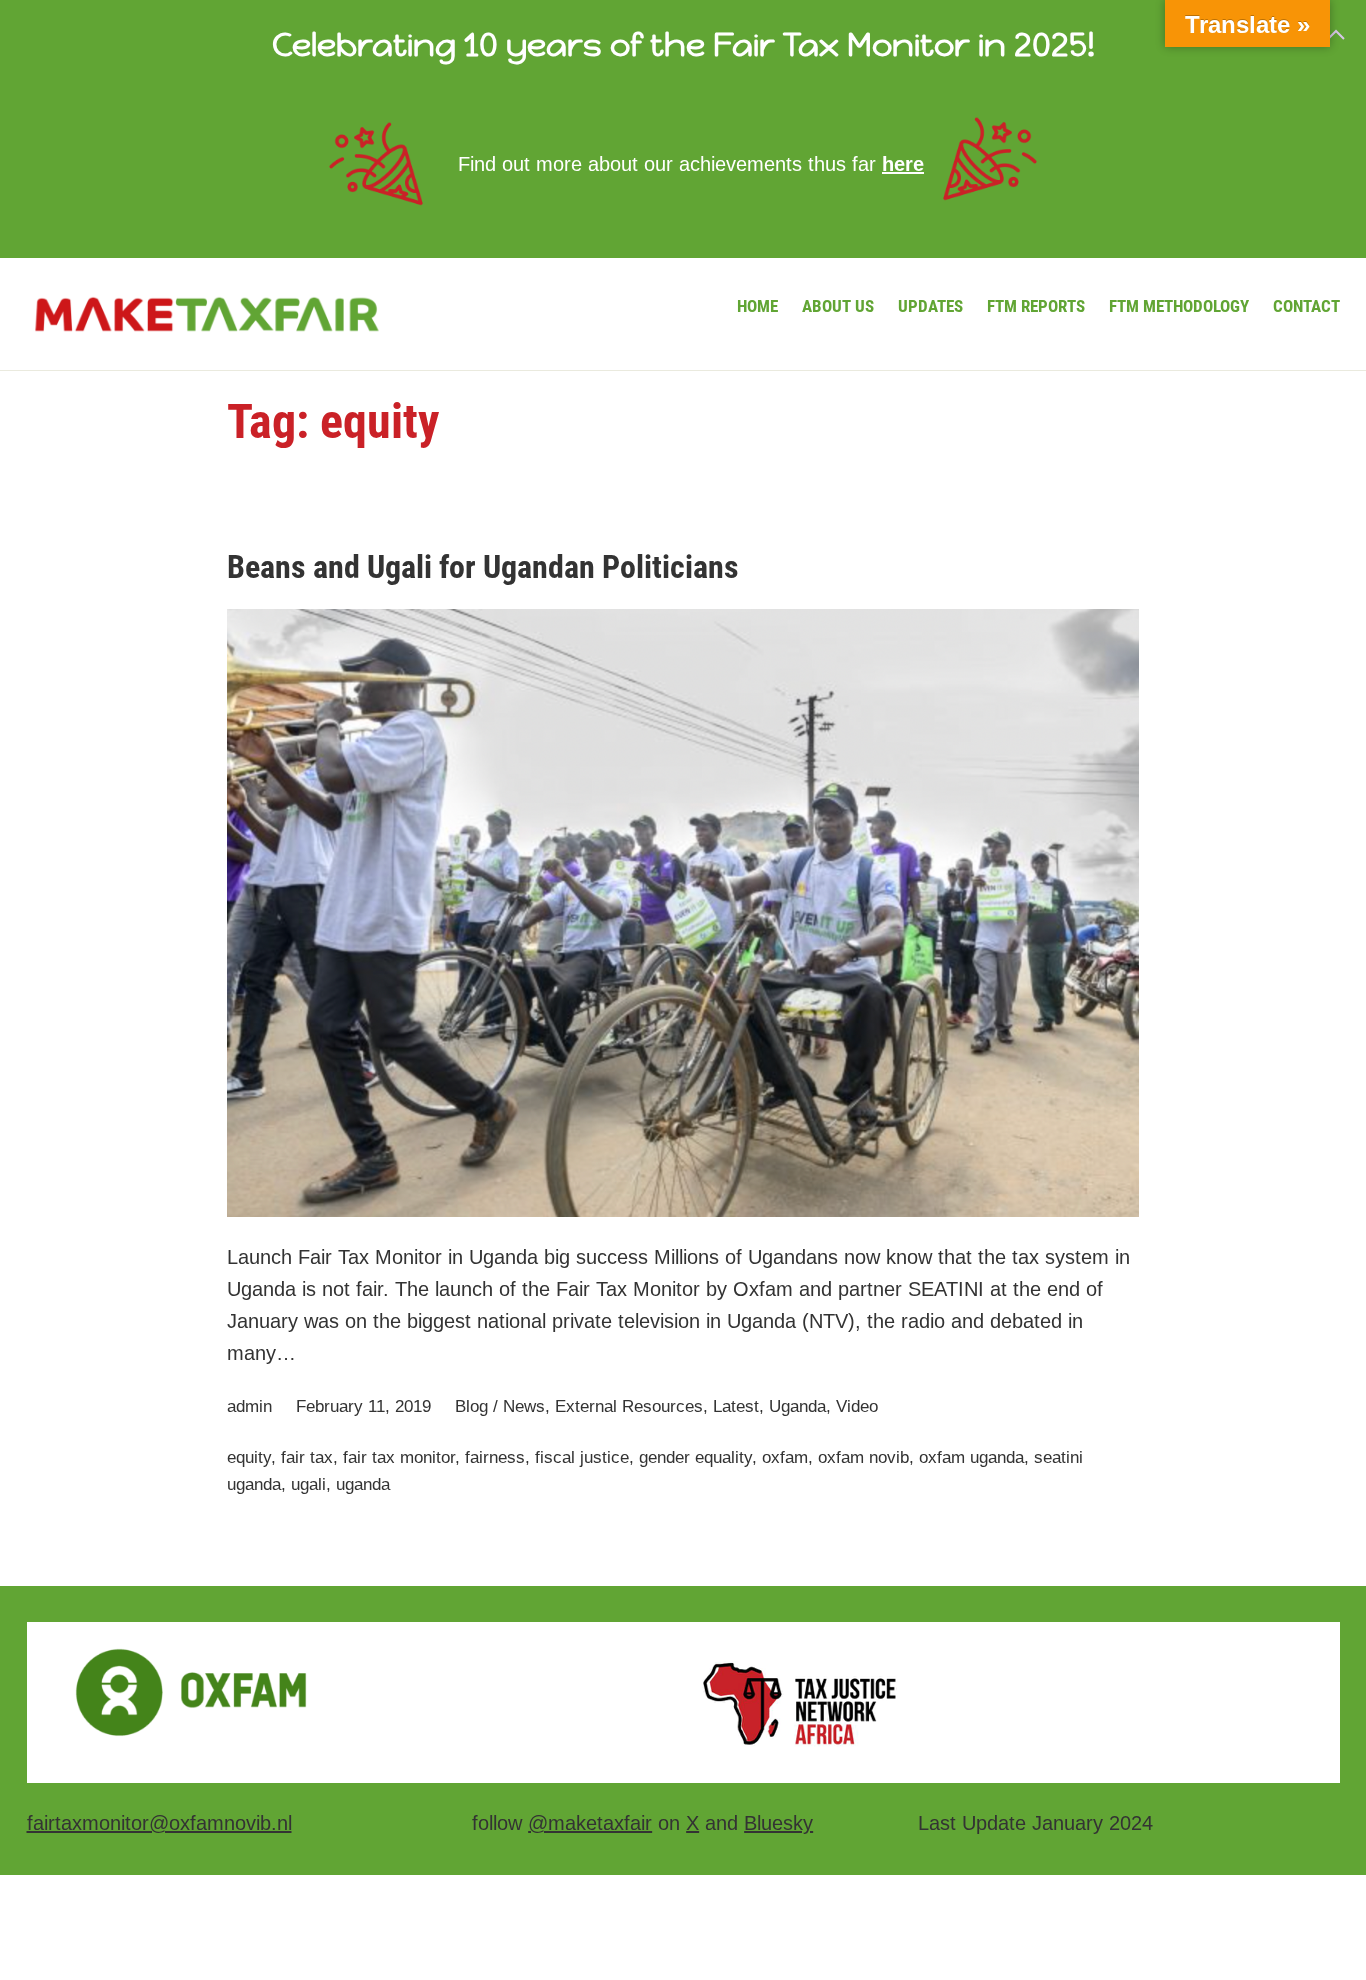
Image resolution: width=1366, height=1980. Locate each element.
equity (249, 1457)
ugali (308, 1484)
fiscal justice (582, 1457)
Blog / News (500, 1406)
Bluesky (778, 1823)
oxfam (785, 1457)
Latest (736, 1406)
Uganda (797, 1406)
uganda (363, 1484)
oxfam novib (863, 1457)
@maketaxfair (590, 1823)
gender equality (695, 1457)
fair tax (307, 1457)
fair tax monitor (399, 1457)
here (903, 164)
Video (857, 1406)
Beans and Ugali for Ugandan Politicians (483, 567)
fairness (495, 1457)
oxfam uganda (971, 1457)
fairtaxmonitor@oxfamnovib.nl (159, 1823)
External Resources (629, 1406)
